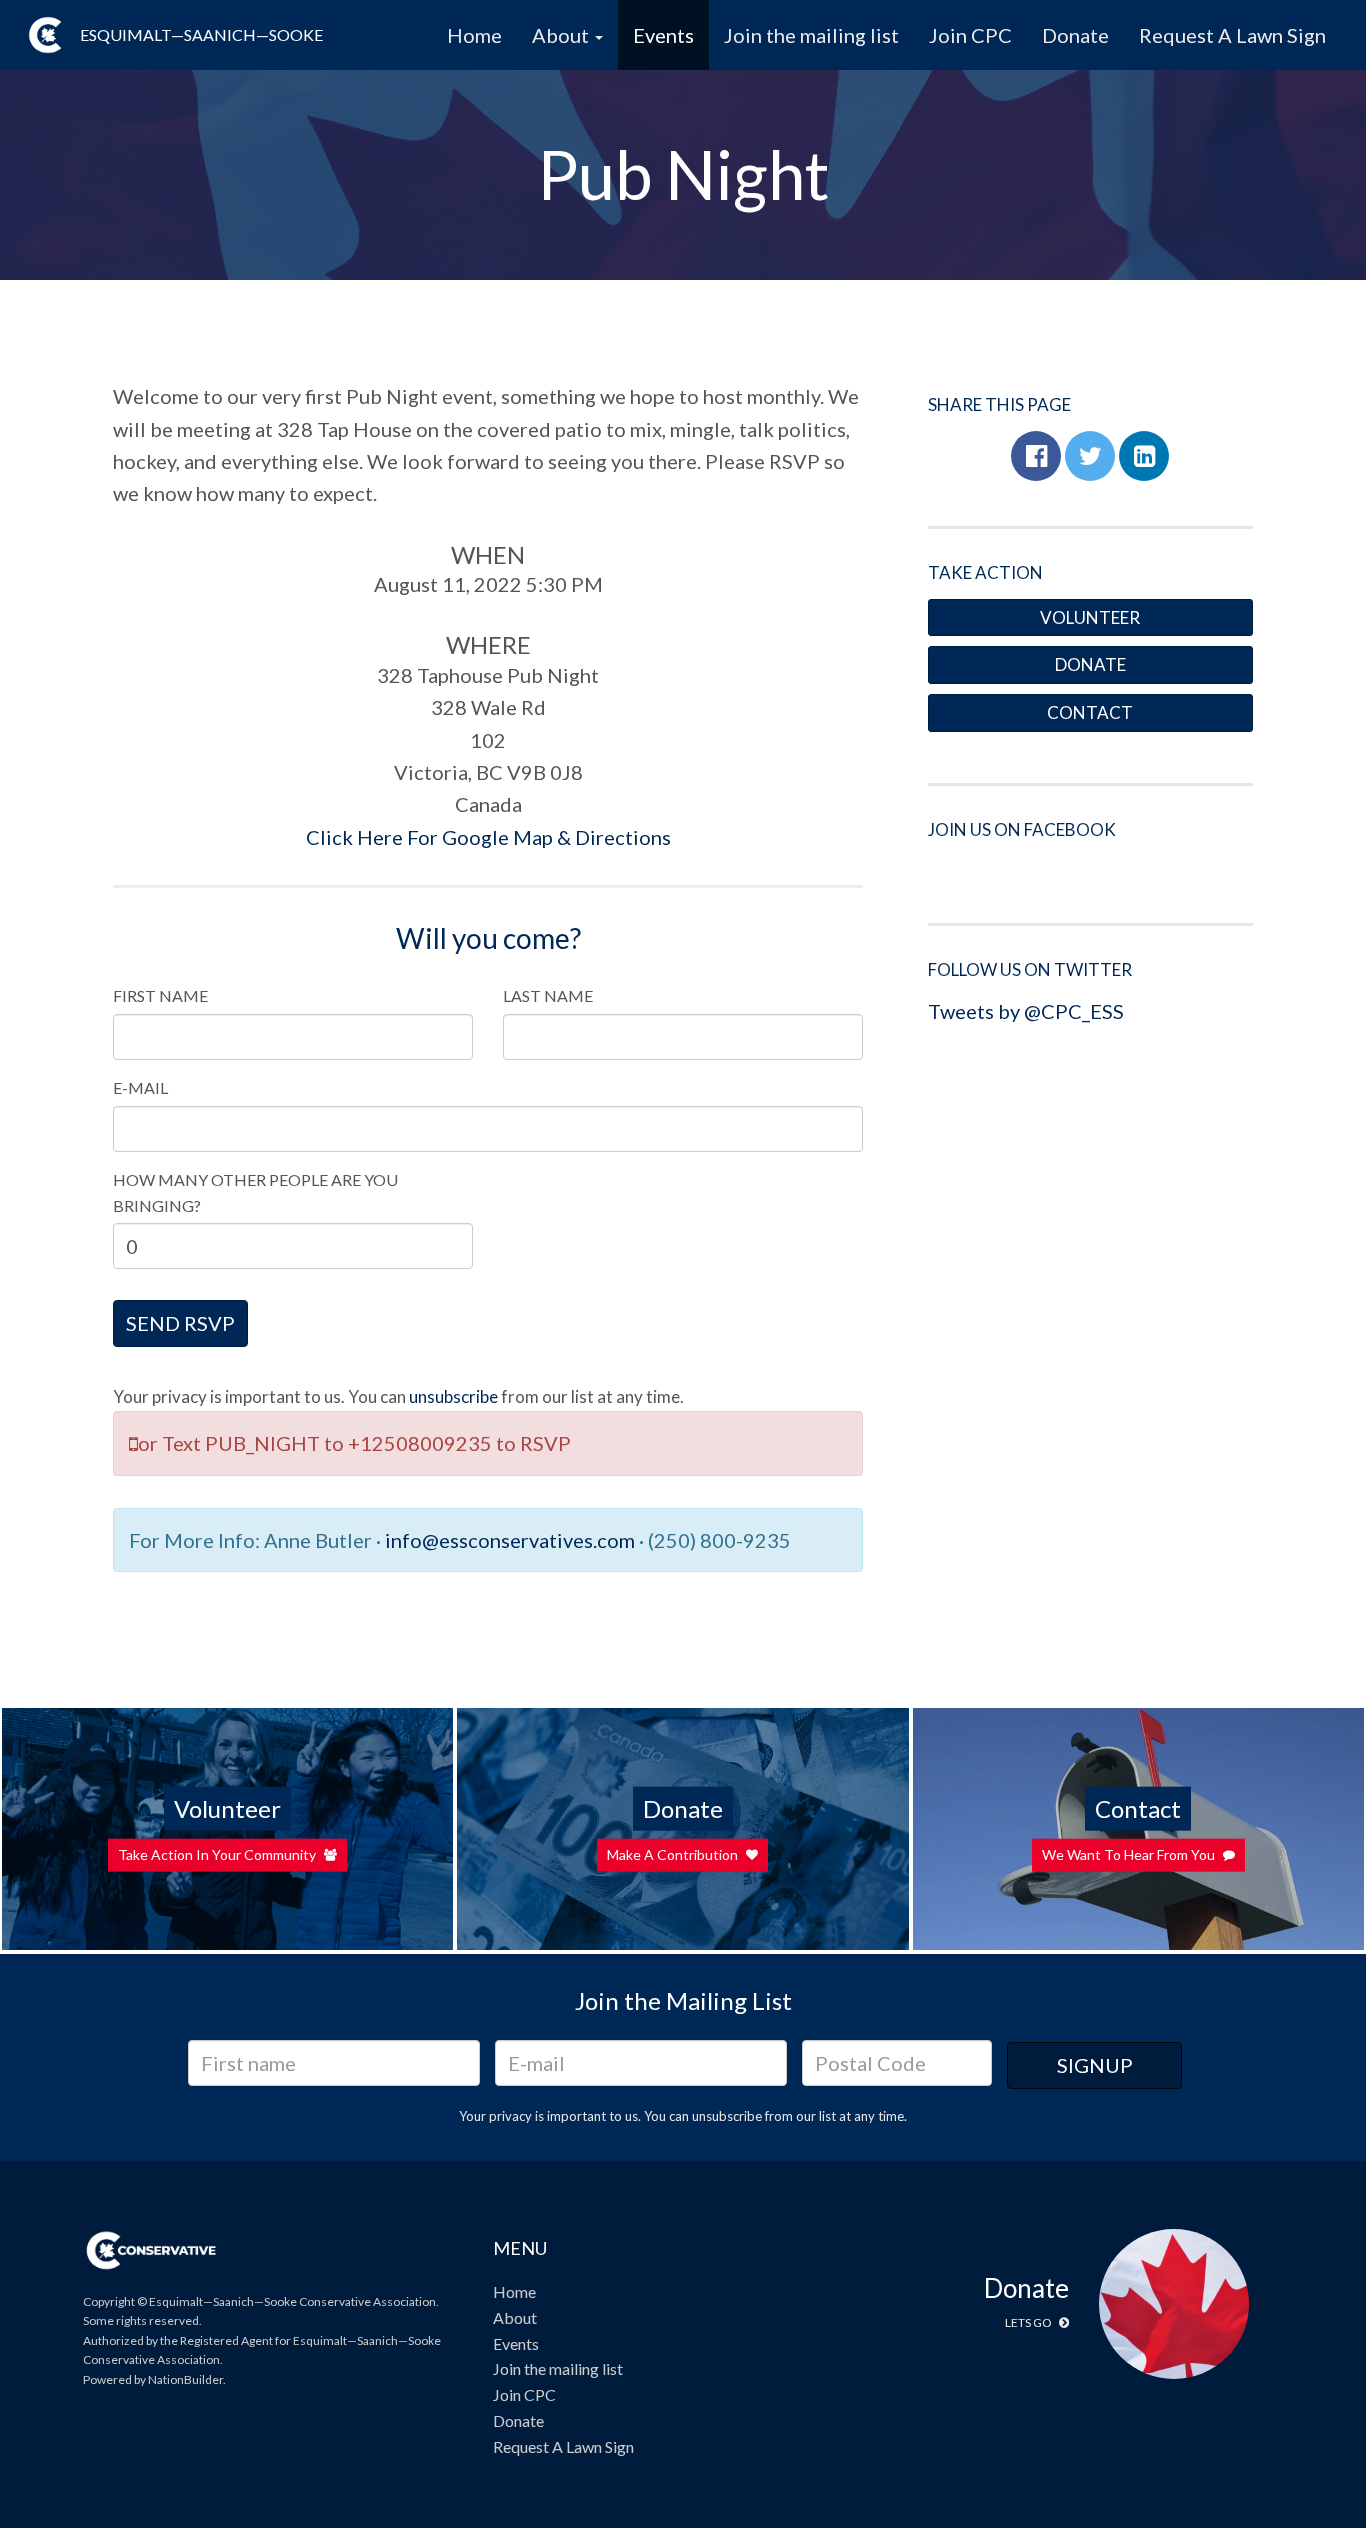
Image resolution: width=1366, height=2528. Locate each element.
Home (474, 35)
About (515, 2317)
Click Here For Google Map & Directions (488, 837)
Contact (1090, 712)
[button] (1036, 456)
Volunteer (1090, 617)
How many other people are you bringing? (255, 1192)
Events (663, 35)
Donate (1075, 35)
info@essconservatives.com (510, 1540)
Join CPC (970, 35)
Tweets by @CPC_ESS (1026, 1011)
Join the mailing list (811, 35)
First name (160, 995)
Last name (548, 995)
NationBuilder (185, 2379)
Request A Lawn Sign (1232, 35)
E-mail (140, 1087)
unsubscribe (453, 1396)
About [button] (562, 35)
